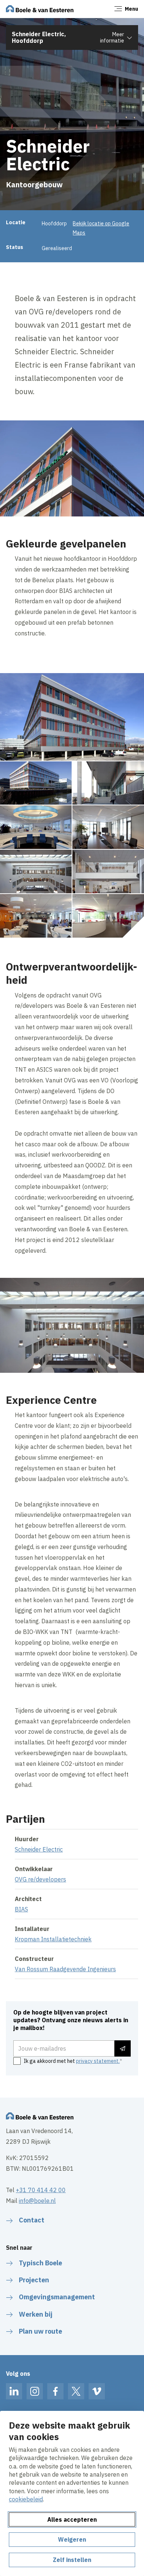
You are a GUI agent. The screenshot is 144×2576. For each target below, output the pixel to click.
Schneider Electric (39, 1849)
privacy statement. (98, 2061)
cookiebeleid (26, 2499)
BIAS (21, 1909)
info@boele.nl (37, 2201)
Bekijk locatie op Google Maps (101, 228)
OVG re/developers (40, 1879)
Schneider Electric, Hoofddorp (39, 37)
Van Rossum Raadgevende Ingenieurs (65, 1969)
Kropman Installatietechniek (53, 1939)
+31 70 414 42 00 (41, 2190)
